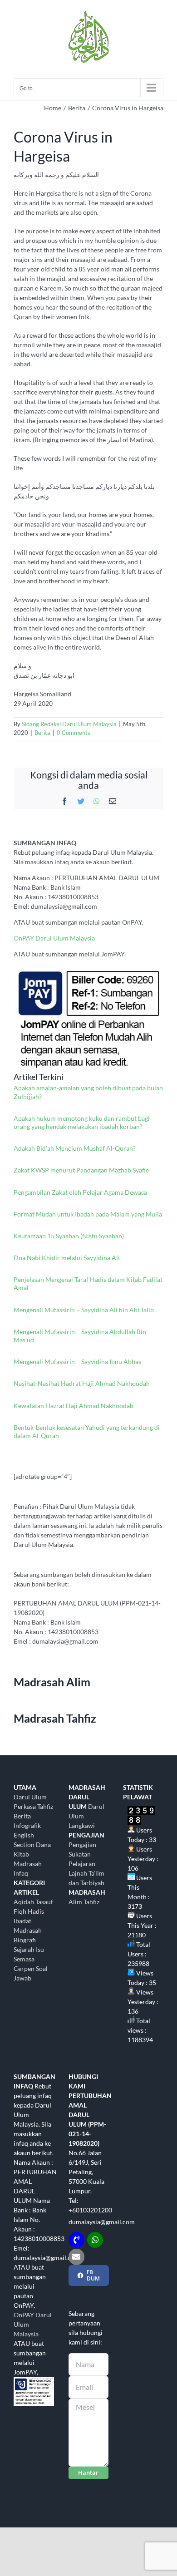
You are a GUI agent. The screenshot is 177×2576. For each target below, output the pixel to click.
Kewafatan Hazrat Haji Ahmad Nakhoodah (74, 1406)
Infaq (21, 1873)
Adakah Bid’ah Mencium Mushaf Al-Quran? (75, 1148)
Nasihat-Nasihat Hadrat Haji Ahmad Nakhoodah (82, 1383)
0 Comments (74, 733)
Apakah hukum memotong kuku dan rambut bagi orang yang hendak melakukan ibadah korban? (82, 1122)
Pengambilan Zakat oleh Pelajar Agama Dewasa (80, 1192)
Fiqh (20, 1911)
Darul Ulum (30, 1797)
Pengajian (82, 1845)
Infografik (27, 1825)
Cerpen (24, 1968)
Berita (42, 733)
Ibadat (22, 1921)
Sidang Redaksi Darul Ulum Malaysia (69, 724)
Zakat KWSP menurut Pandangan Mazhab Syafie (81, 1170)
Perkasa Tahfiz (33, 1806)
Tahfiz (91, 1902)
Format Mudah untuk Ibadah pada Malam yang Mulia (88, 1214)
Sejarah (24, 1949)
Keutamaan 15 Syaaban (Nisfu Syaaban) (69, 1236)
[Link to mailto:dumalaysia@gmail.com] (76, 2257)
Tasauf (44, 1902)
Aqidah (24, 1902)
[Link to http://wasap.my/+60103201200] (95, 2240)
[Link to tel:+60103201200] (76, 2240)
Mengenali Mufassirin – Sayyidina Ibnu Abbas (77, 1362)
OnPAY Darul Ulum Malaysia (54, 938)
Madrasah (28, 1930)
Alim (75, 1902)
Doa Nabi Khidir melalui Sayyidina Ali (67, 1258)
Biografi (25, 1940)
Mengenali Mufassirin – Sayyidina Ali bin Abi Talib (84, 1310)
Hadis (36, 1911)
